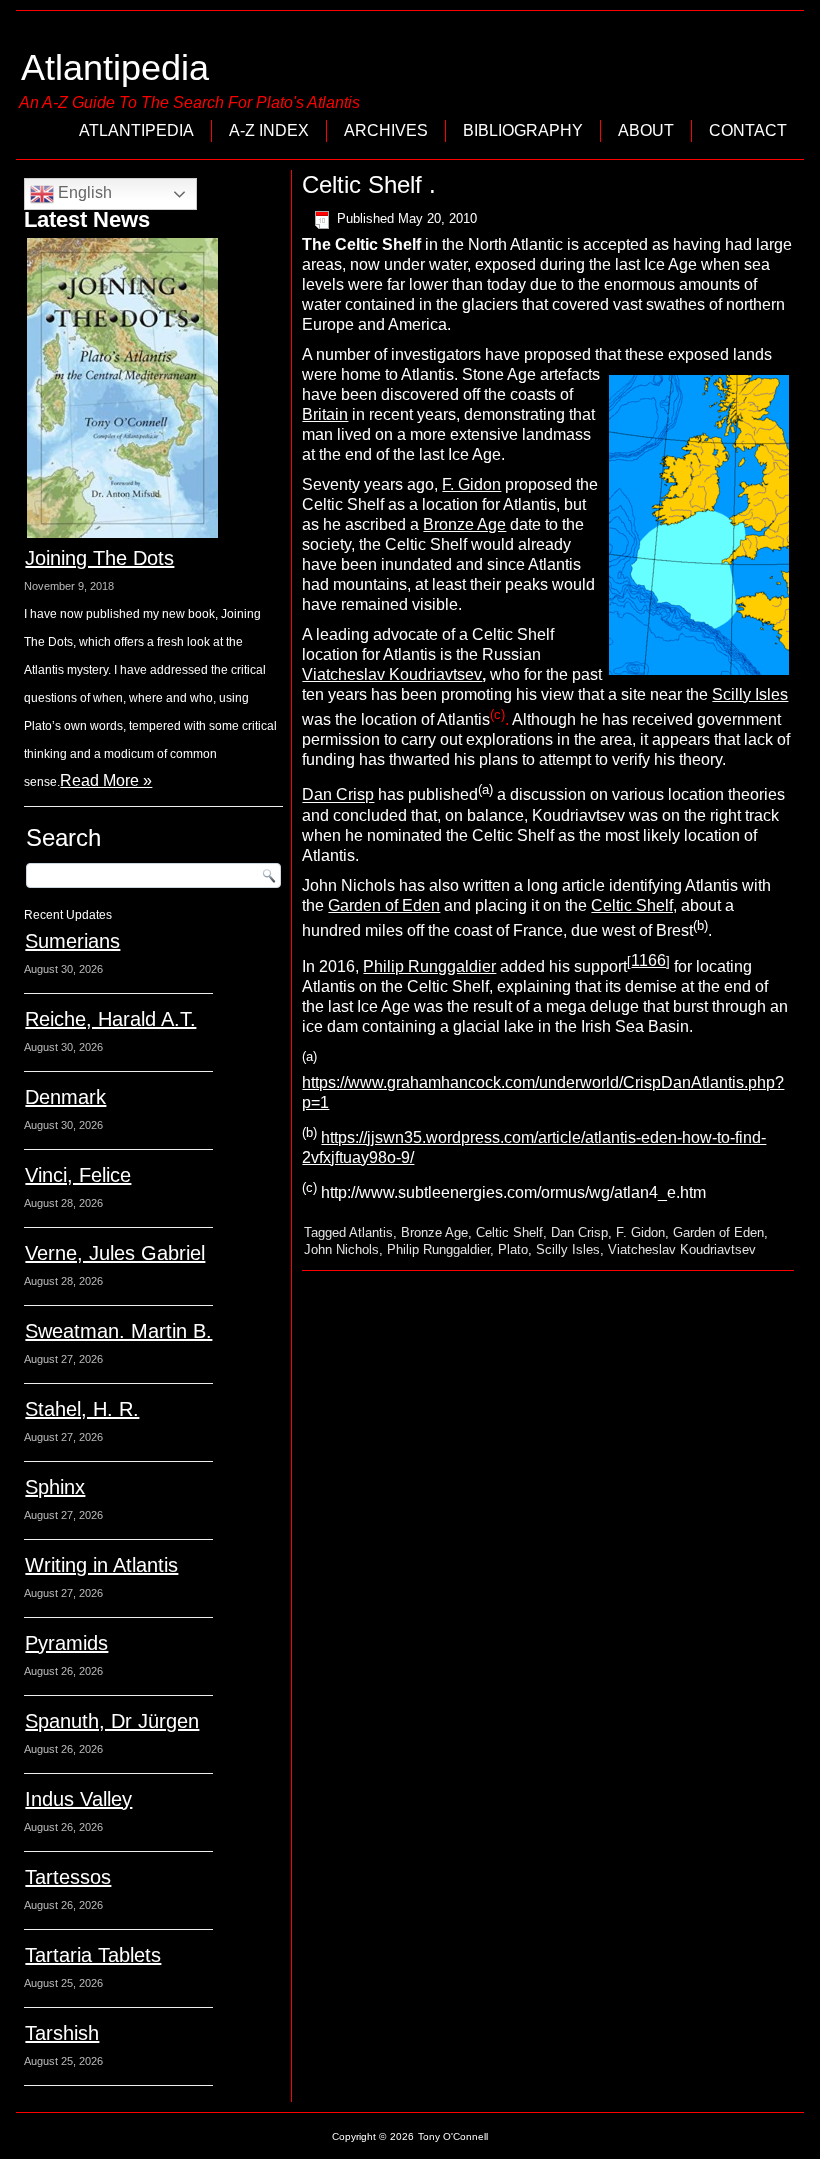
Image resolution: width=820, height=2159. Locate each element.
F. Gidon (471, 484)
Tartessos (68, 1877)
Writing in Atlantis (101, 1565)
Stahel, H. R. (82, 1409)
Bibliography (523, 130)
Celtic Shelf (509, 1232)
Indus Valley (78, 1799)
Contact (748, 130)
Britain (325, 414)
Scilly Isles (750, 694)
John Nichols (341, 1249)
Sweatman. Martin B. (118, 1331)
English (83, 192)
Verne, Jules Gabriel (115, 1253)
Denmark (65, 1097)
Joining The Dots (99, 558)
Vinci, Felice (78, 1175)
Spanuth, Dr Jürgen (112, 1721)
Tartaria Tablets (93, 1955)
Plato (513, 1249)
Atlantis (371, 1232)
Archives (386, 130)
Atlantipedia (115, 67)
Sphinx (55, 1487)
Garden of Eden (384, 905)
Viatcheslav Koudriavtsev (392, 674)
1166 (648, 960)
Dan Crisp (338, 795)
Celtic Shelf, (634, 905)
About (646, 130)
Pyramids (66, 1643)
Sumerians (72, 941)
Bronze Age (464, 524)
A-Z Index (269, 130)
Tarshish (62, 2033)
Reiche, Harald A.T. (110, 1019)
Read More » (106, 780)
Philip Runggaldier (429, 966)
